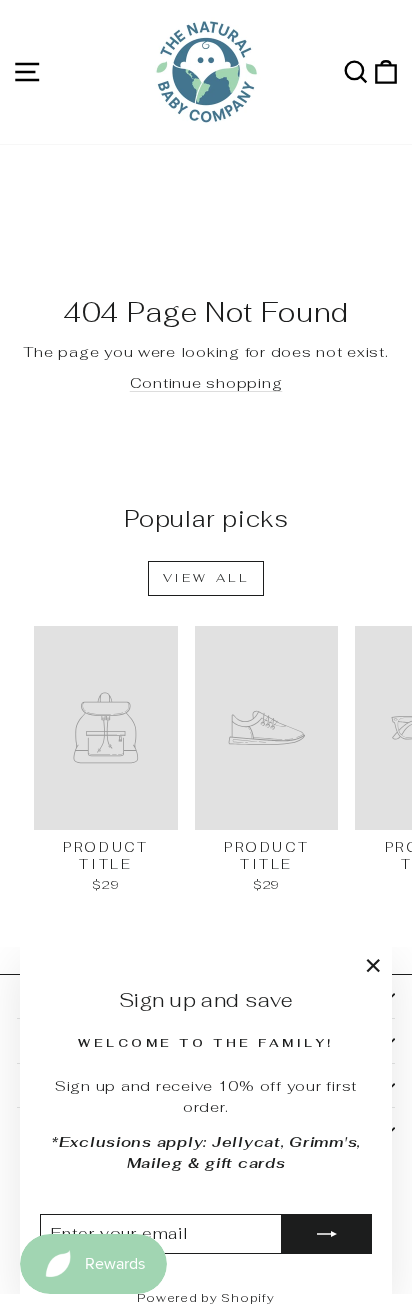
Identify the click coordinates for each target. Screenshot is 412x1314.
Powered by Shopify (205, 1298)
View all (206, 578)
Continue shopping (206, 382)
